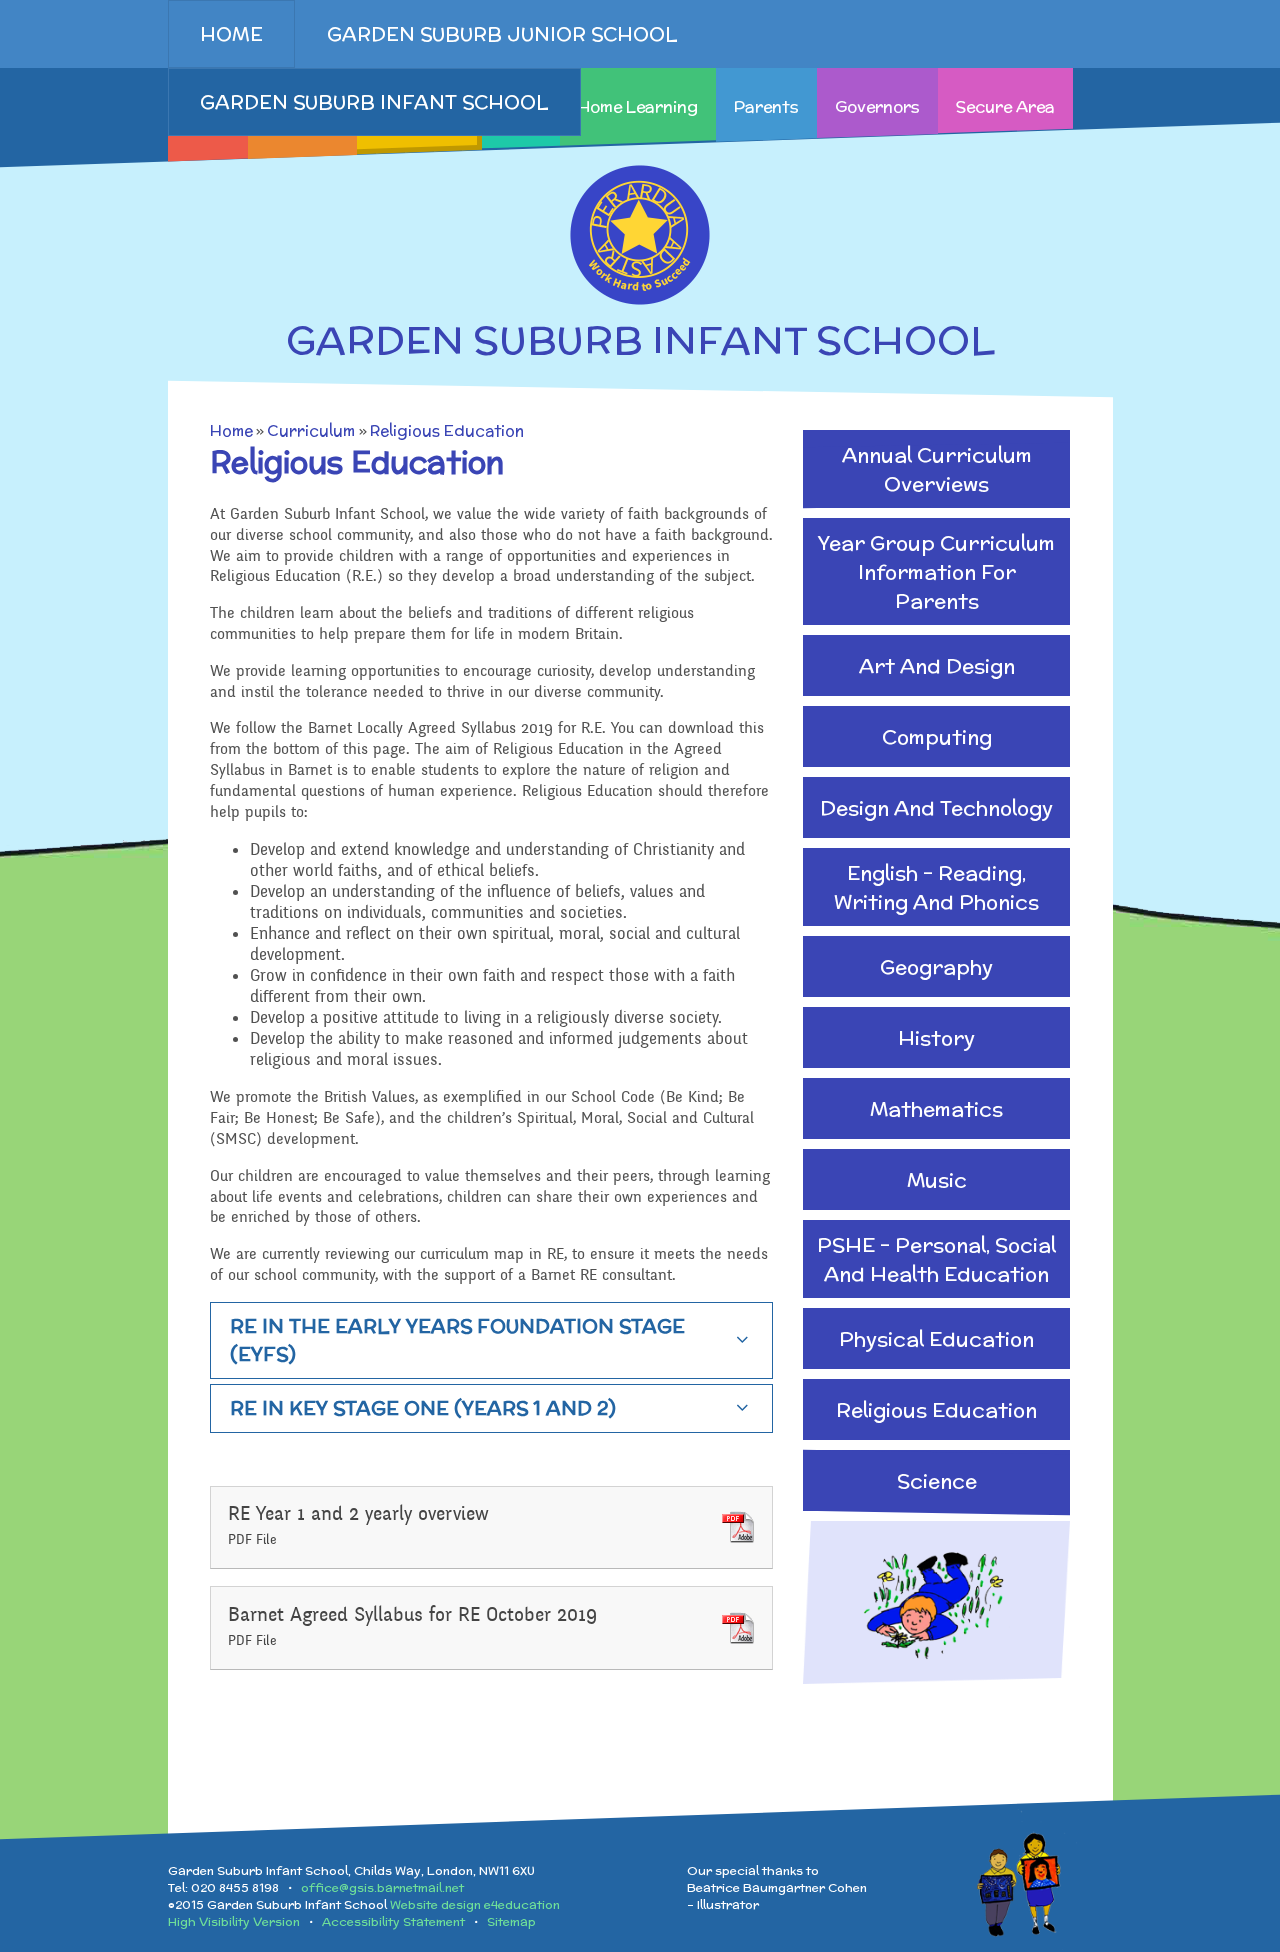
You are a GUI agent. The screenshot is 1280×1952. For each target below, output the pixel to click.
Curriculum (311, 430)
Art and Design (937, 665)
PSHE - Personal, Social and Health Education (936, 1259)
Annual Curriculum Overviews (937, 469)
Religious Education (447, 430)
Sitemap (511, 1921)
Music (937, 1179)
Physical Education (936, 1338)
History (936, 1037)
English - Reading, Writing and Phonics (936, 887)
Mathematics (936, 1108)
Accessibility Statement (393, 1921)
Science (937, 1480)
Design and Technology (936, 807)
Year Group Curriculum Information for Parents (936, 571)
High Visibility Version (234, 1921)
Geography (936, 966)
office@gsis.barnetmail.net (382, 1887)
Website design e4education (475, 1904)
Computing (937, 736)
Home (231, 430)
